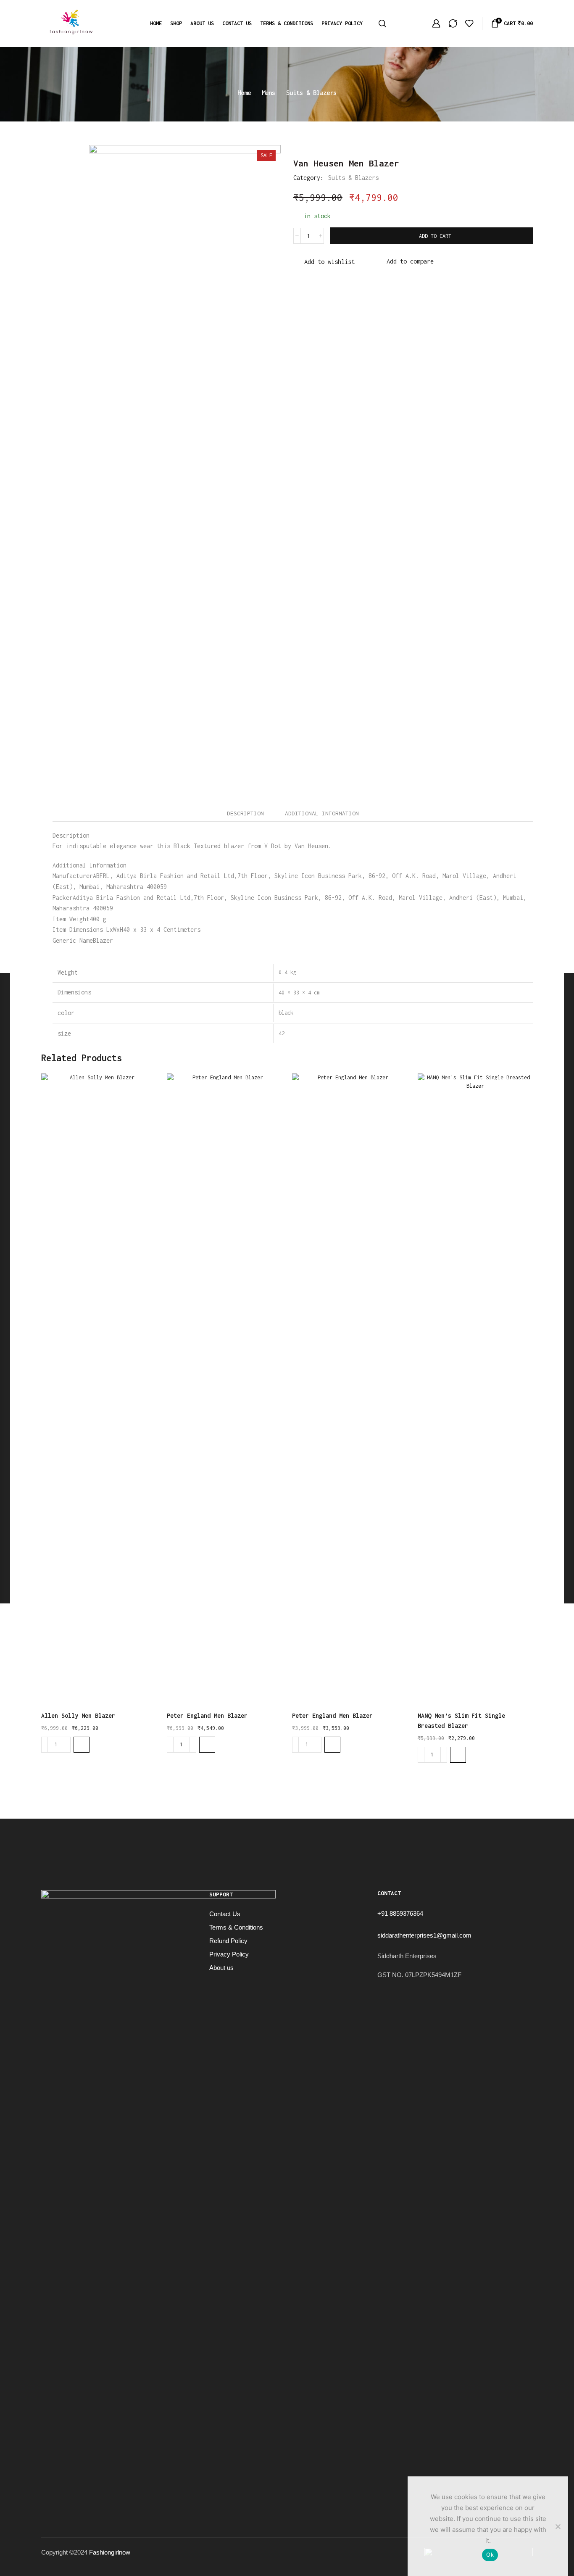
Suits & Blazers (311, 93)
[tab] (245, 813)
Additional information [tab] (322, 813)
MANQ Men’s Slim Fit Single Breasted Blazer (461, 1720)
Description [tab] (245, 813)
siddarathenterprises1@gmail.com (424, 1935)
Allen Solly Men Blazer (78, 1715)
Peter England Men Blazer (207, 1715)
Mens (269, 93)
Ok (490, 2555)
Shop (176, 23)
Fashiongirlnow (110, 2552)
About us (202, 23)
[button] (82, 1745)
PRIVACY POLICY (342, 23)
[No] (558, 2526)
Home (156, 23)
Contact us (237, 23)
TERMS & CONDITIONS (287, 23)
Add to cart (435, 236)
